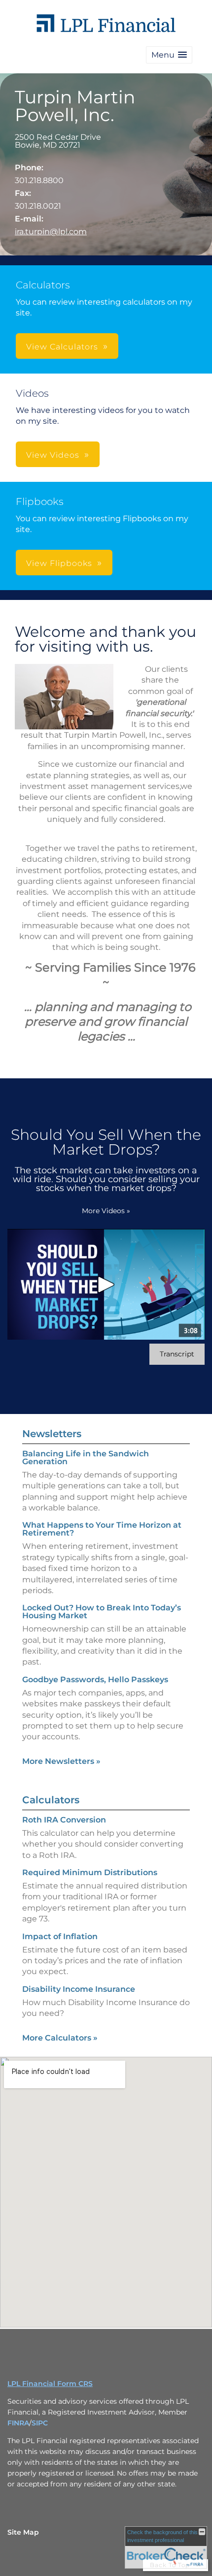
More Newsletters (61, 1761)
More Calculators (60, 2038)
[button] (169, 55)
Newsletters (52, 1434)
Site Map (23, 2532)
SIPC (40, 2423)
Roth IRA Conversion (64, 1820)
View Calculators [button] (62, 347)
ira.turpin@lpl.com (51, 232)
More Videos (106, 1211)
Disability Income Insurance (79, 1989)
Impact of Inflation (60, 1936)
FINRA (18, 2423)
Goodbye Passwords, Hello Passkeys (95, 1680)
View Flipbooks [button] (59, 563)
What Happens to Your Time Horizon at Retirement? (102, 1529)
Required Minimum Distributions (90, 1872)
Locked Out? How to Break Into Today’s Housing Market (102, 1612)
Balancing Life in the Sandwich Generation (86, 1458)
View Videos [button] (53, 455)
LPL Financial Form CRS (50, 2384)
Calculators (51, 1800)
